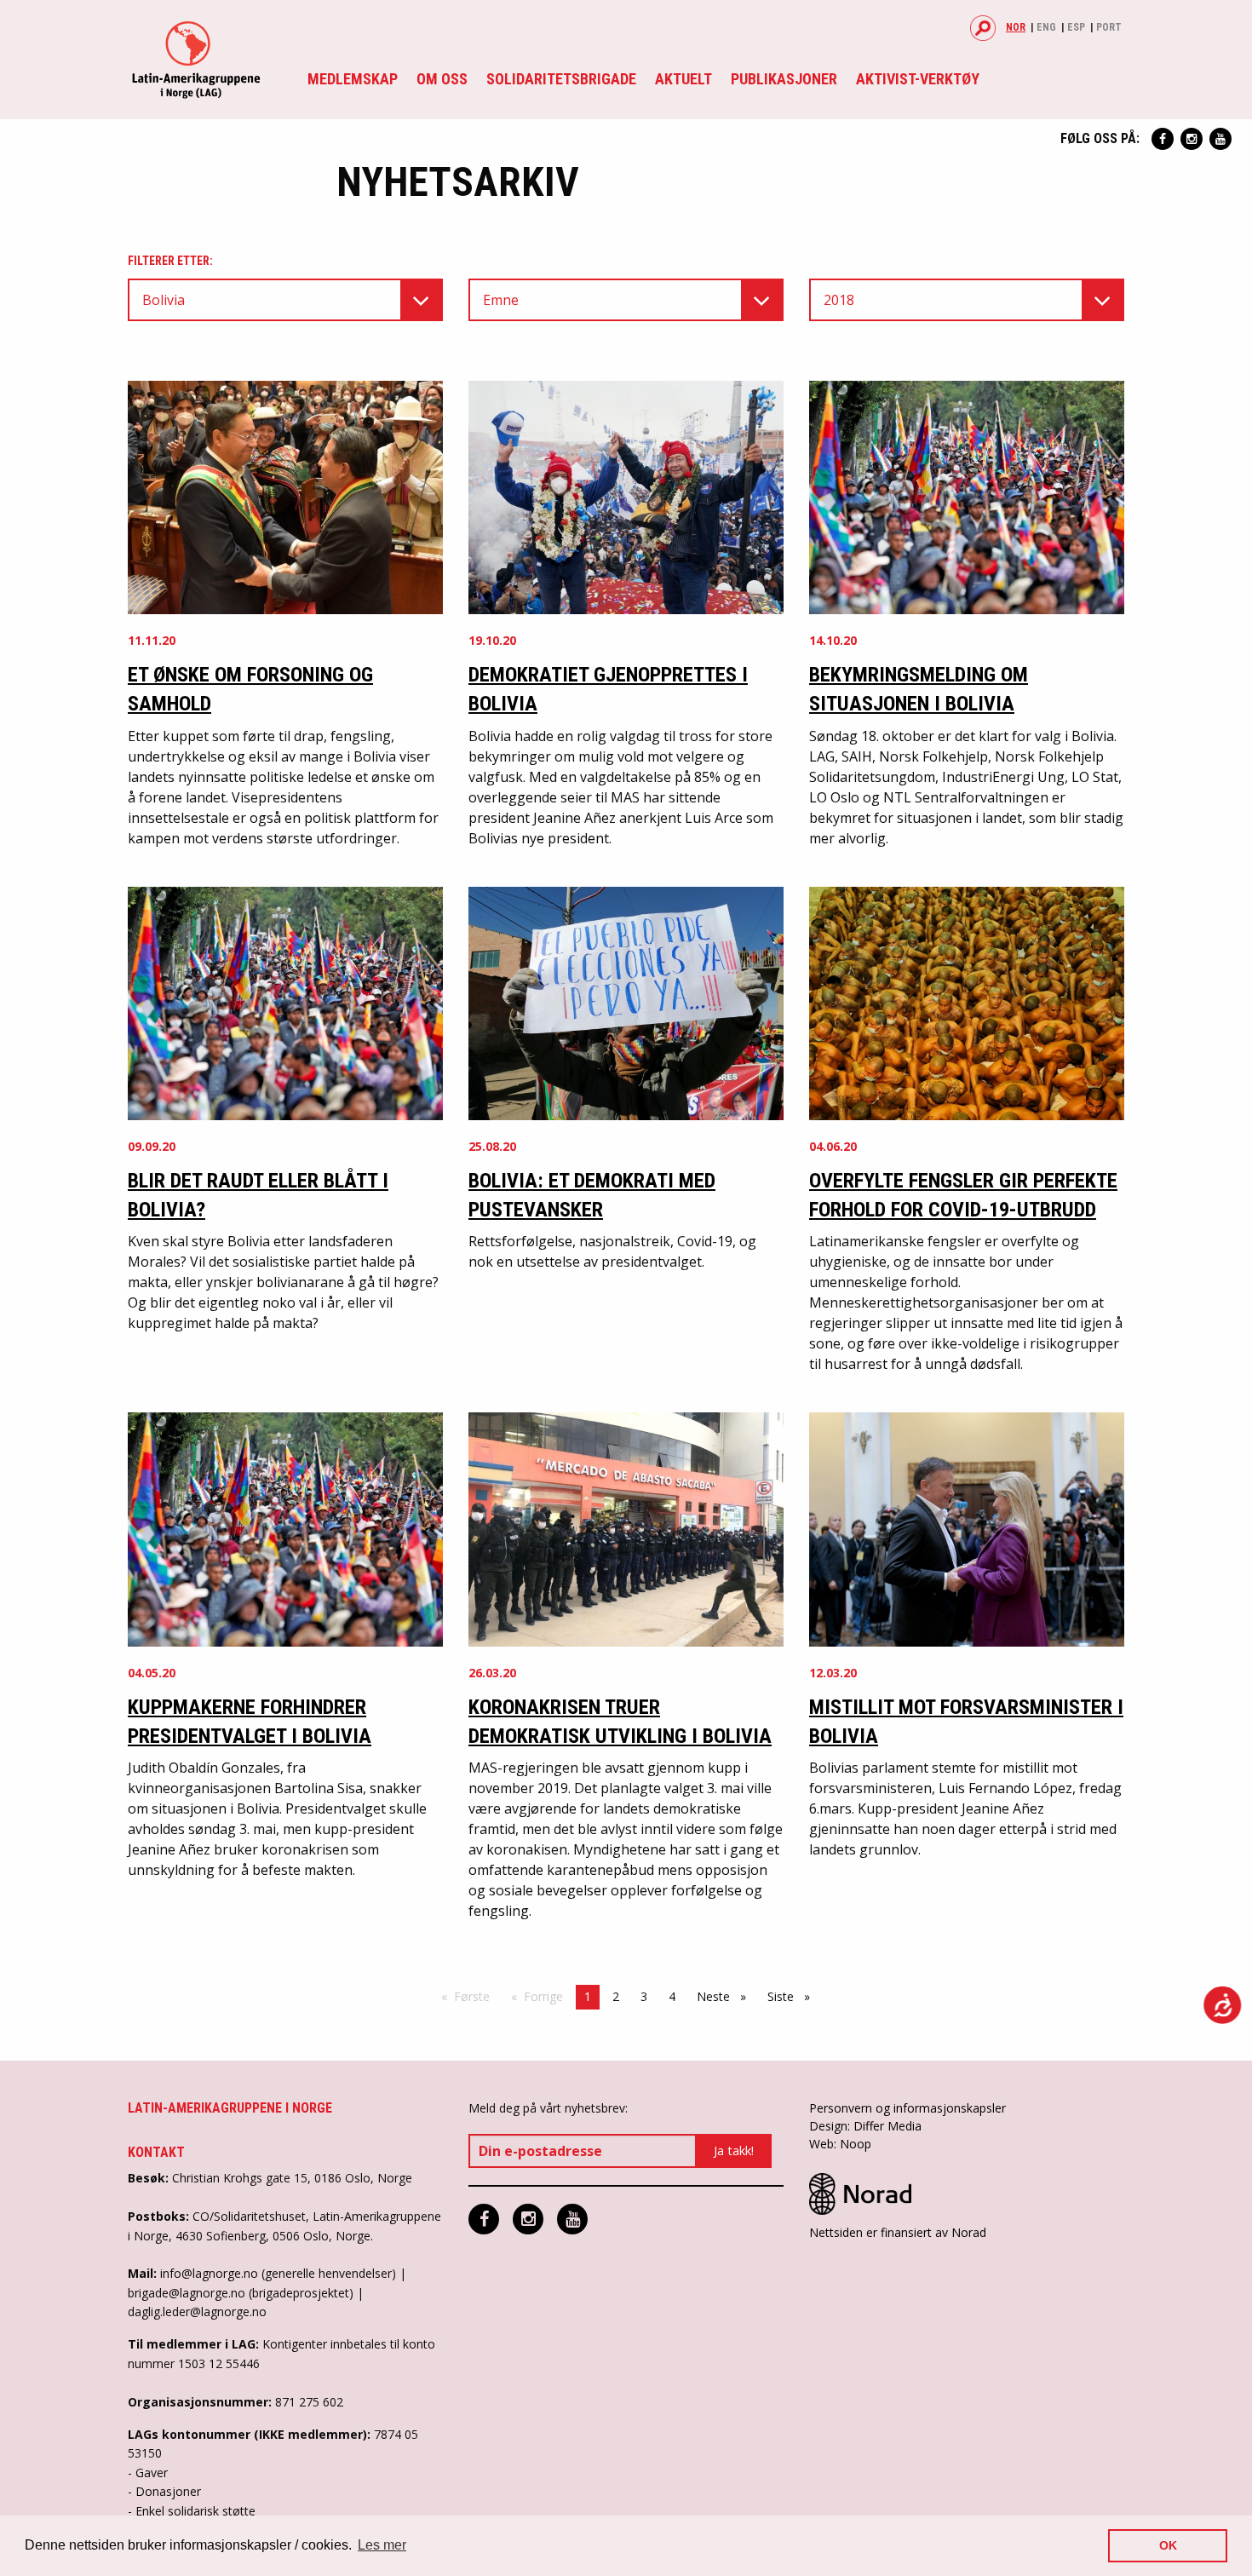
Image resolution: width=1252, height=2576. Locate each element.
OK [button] (1168, 2545)
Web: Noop (840, 2144)
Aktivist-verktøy (918, 79)
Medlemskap (353, 79)
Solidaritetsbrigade (561, 79)
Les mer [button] (382, 2545)
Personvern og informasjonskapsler (907, 2108)
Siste (793, 1996)
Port (1109, 27)
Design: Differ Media (865, 2126)
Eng (1046, 27)
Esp (1076, 27)
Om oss (442, 79)
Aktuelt (683, 79)
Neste (726, 1996)
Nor (1016, 27)
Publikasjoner (784, 79)
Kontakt (156, 2152)
